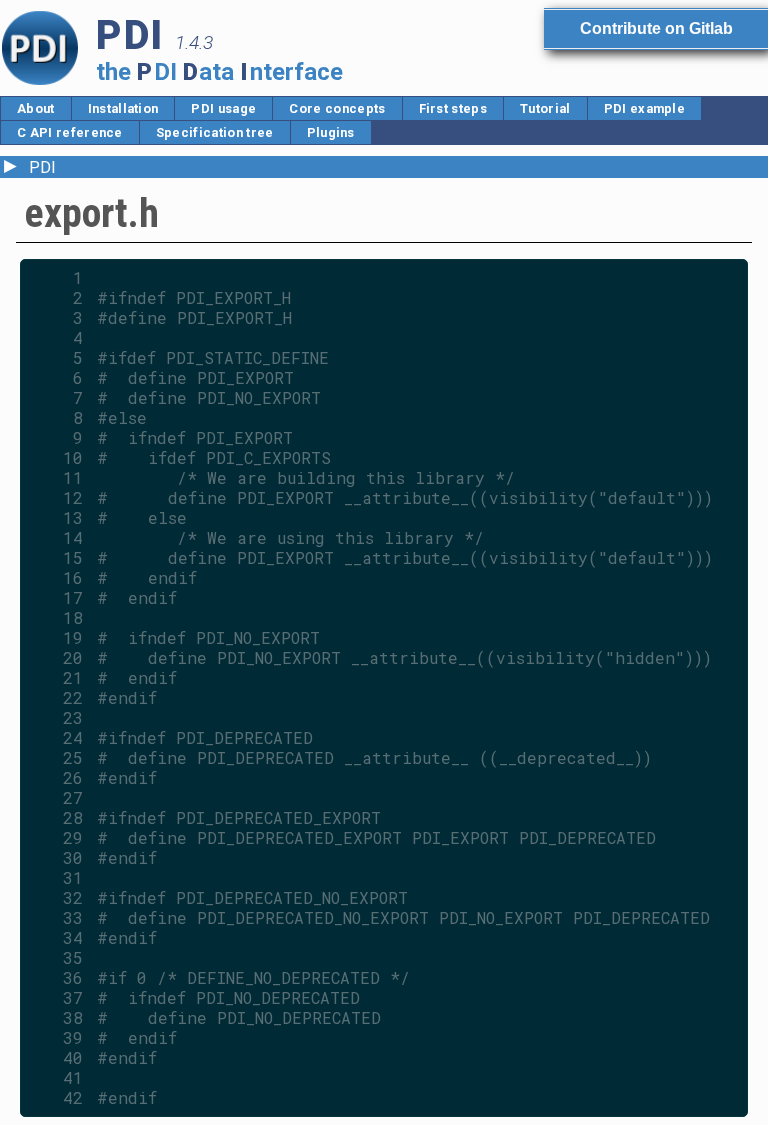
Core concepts (337, 108)
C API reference (70, 132)
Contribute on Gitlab (656, 28)
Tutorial (545, 108)
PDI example (645, 108)
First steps (453, 108)
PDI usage (223, 108)
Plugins (331, 132)
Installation (123, 108)
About (36, 108)
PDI (42, 167)
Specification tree (215, 132)
